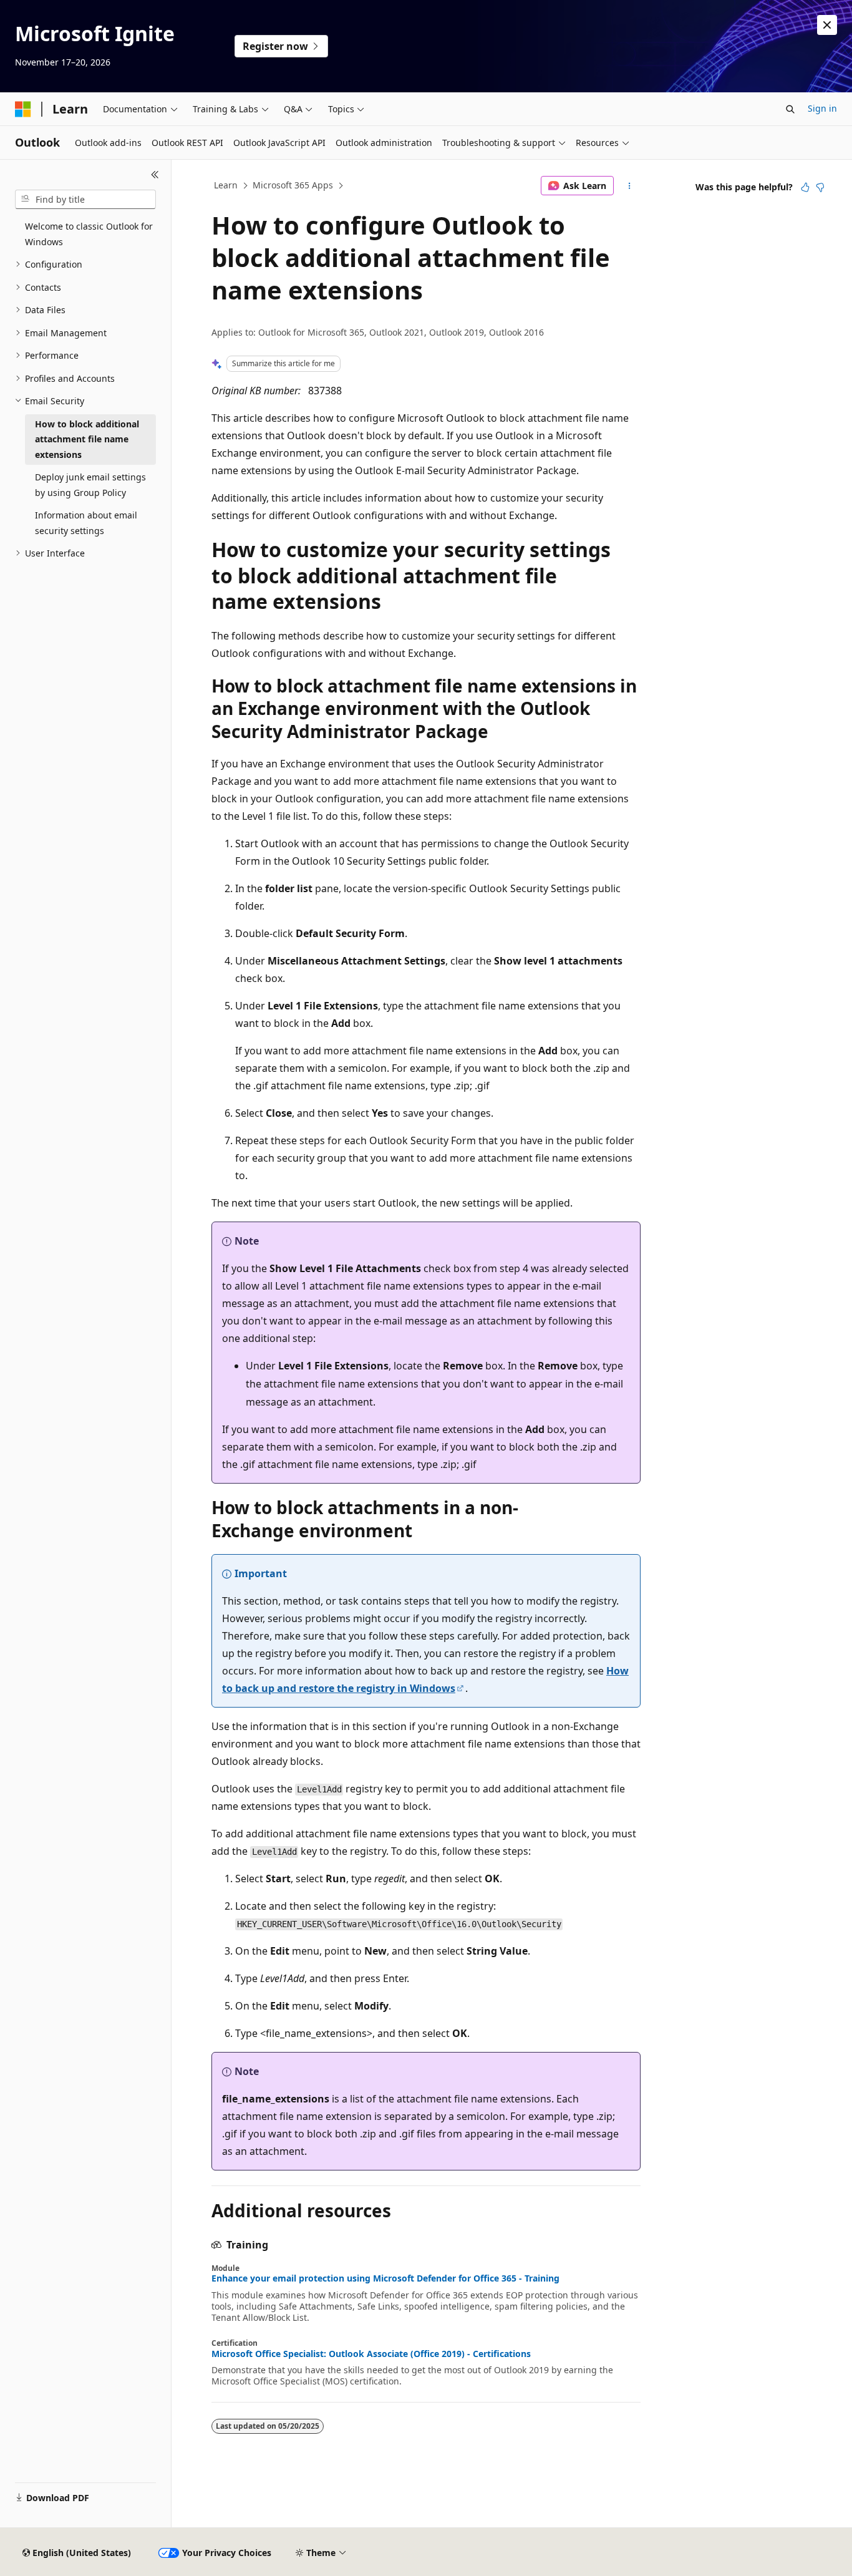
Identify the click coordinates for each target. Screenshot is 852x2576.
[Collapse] (155, 175)
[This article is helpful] (805, 187)
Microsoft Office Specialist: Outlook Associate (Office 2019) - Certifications (371, 2354)
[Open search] (790, 109)
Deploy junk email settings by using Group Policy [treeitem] (90, 485)
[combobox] (85, 200)
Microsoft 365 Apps (293, 185)
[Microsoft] (23, 109)
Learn (226, 185)
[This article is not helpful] (820, 187)
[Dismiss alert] (827, 25)
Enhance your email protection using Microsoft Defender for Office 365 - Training (385, 2278)
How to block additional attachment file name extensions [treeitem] (87, 439)
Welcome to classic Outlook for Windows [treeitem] (89, 234)
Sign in (822, 108)
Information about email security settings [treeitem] (86, 523)
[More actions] (630, 186)
